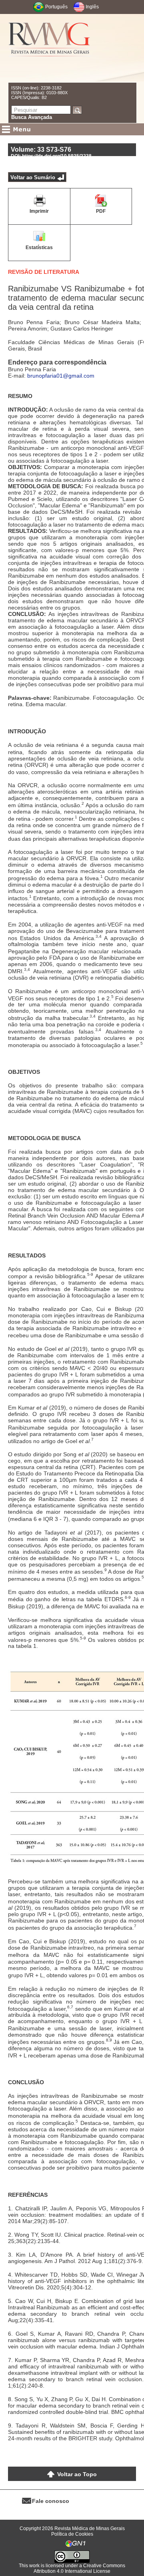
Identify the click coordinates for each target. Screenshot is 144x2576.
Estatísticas (39, 248)
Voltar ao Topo (77, 2474)
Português (56, 7)
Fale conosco (51, 2501)
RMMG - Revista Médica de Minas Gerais (50, 48)
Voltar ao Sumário (33, 177)
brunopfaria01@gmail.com (61, 376)
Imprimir (39, 211)
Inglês (92, 7)
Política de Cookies (72, 2534)
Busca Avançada (32, 117)
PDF (101, 211)
